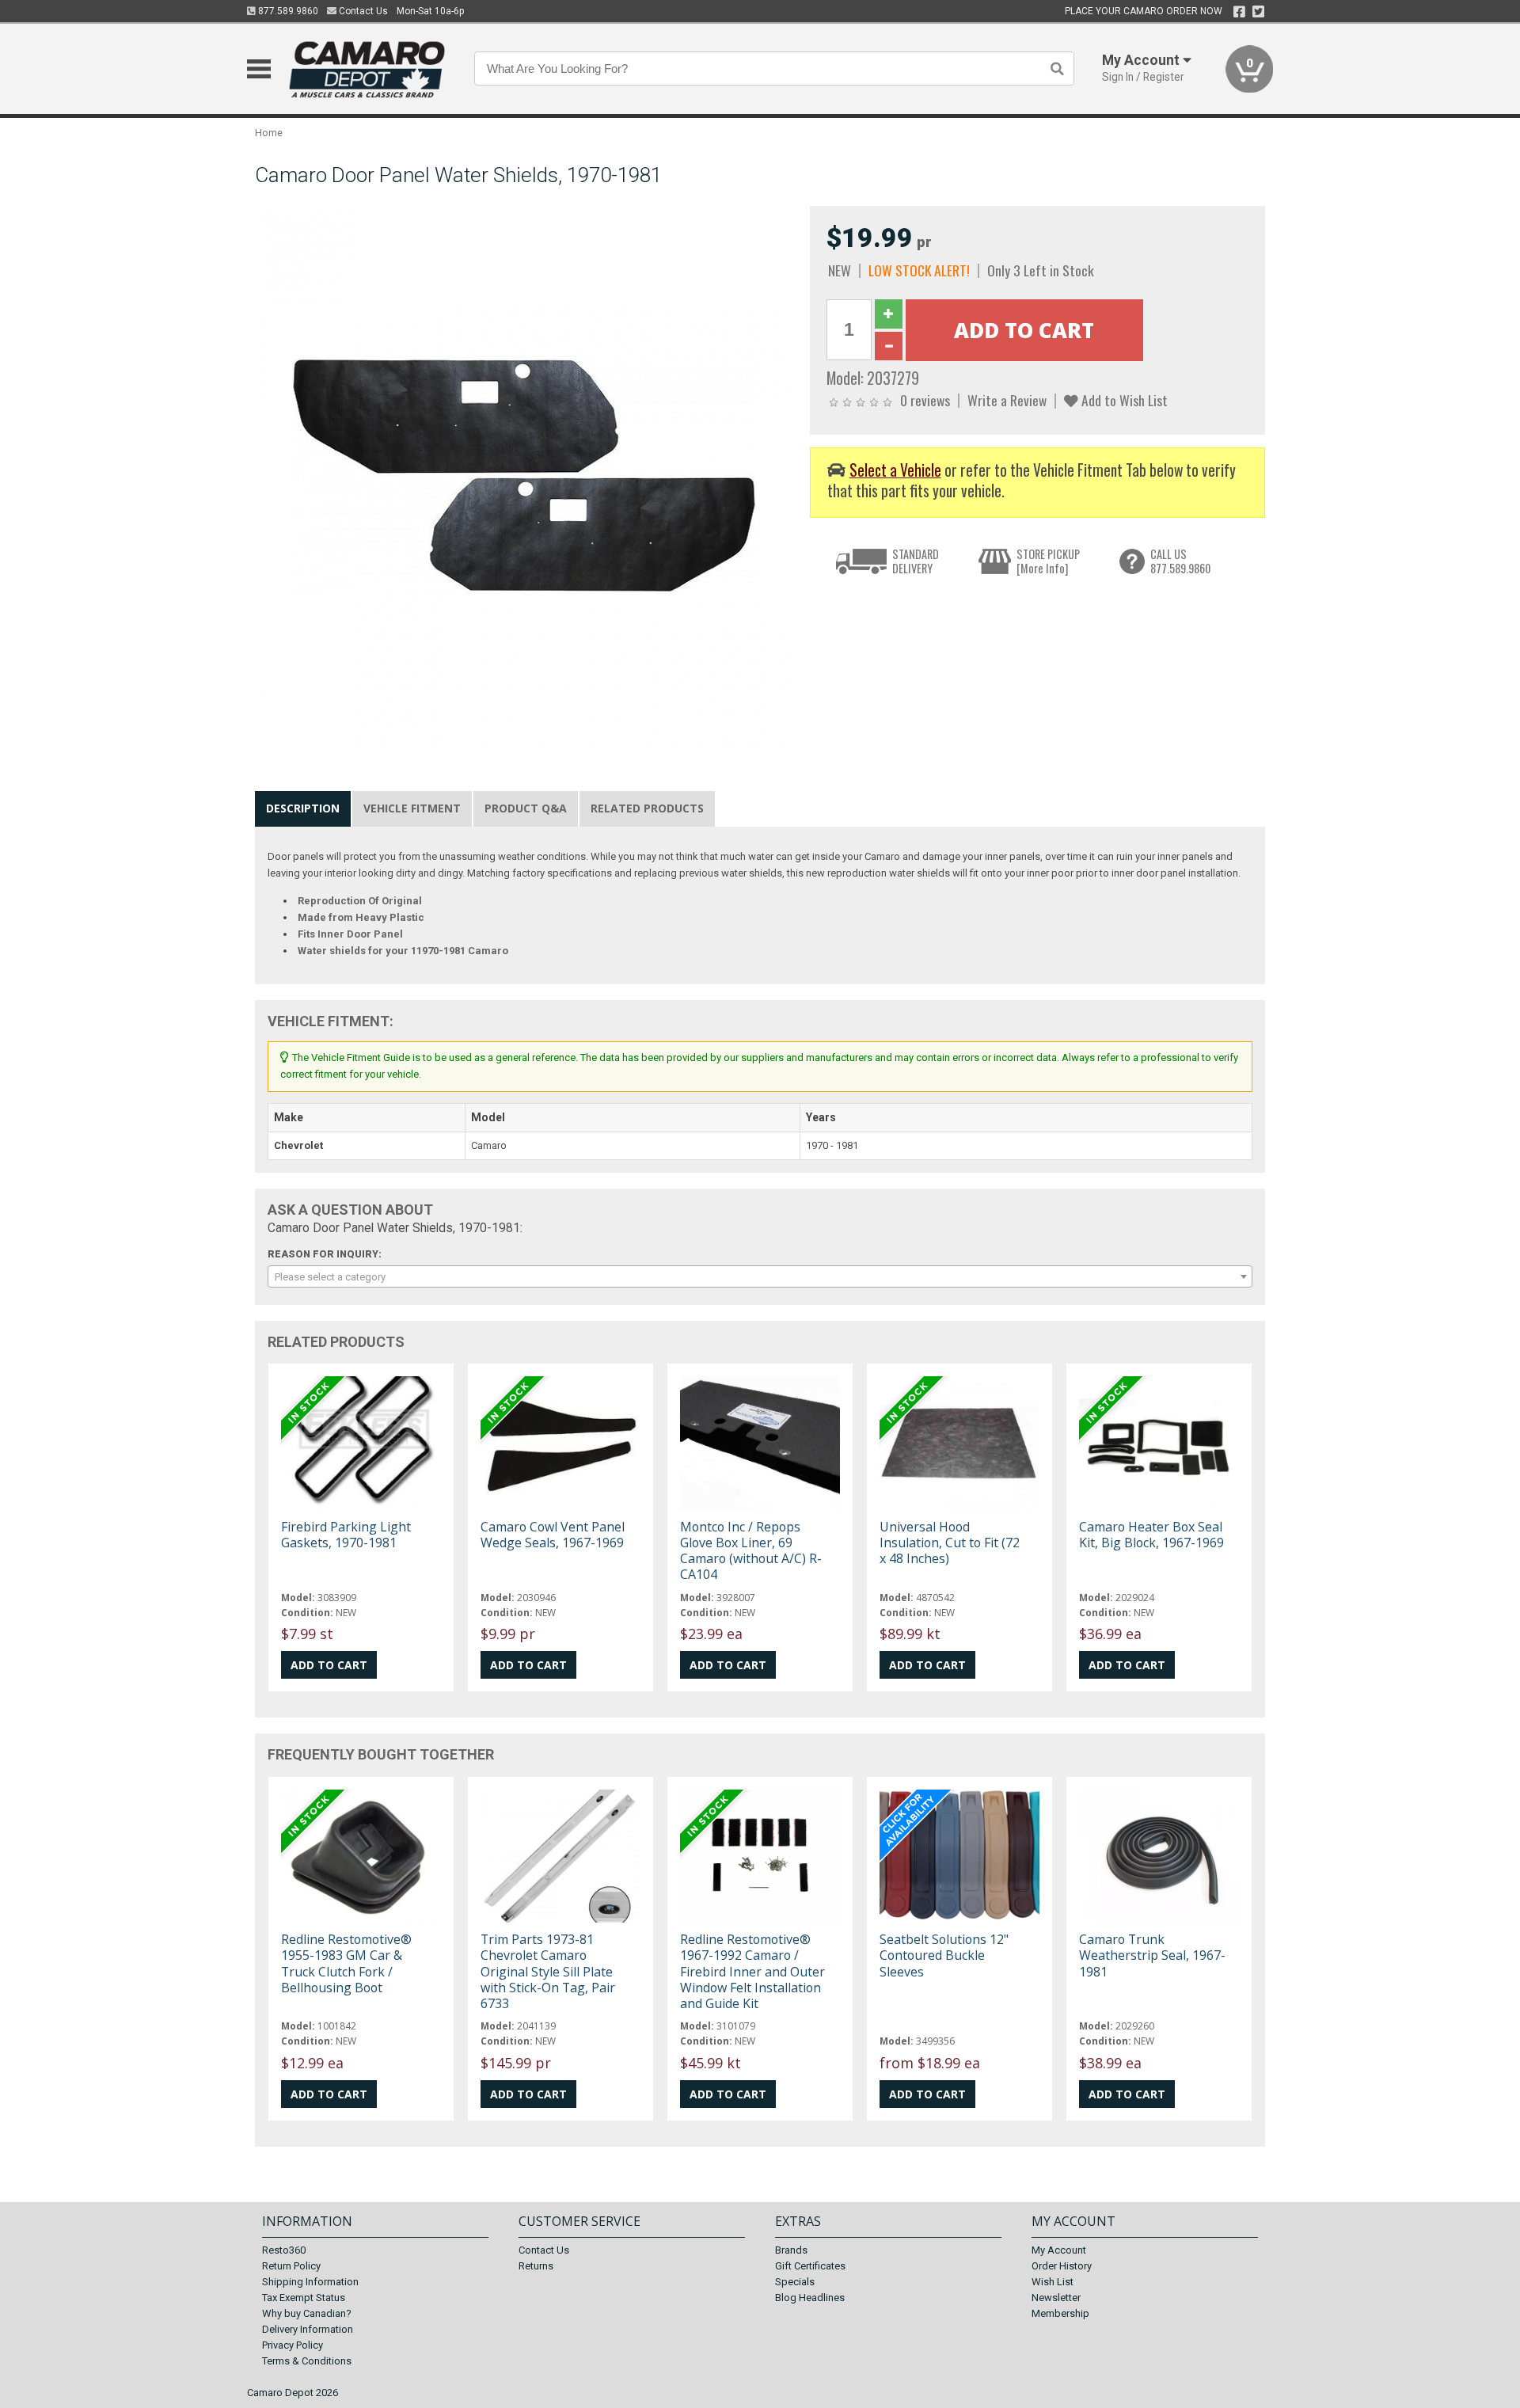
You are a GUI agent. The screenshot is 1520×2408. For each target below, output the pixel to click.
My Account (1059, 2250)
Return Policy (291, 2266)
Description (303, 808)
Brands (791, 2250)
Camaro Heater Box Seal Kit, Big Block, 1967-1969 (1151, 1535)
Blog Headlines (810, 2298)
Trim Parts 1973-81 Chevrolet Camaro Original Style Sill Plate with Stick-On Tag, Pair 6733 (548, 1971)
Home (269, 133)
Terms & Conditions (307, 2361)
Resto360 (284, 2250)
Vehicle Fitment (412, 808)
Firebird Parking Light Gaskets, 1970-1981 (346, 1535)
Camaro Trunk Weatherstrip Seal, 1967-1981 (1152, 1955)
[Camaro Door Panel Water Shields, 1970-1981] (524, 475)
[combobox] (760, 1276)
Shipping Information (310, 2282)
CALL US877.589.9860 (1180, 561)
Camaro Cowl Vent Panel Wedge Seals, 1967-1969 (553, 1535)
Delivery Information (308, 2329)
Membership (1060, 2313)
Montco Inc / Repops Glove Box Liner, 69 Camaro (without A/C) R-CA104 (751, 1551)
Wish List (1053, 2282)
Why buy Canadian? (307, 2313)
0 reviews (925, 400)
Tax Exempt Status (304, 2298)
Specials (795, 2282)
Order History (1062, 2266)
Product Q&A (526, 808)
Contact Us (362, 11)
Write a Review (1007, 400)
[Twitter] (1258, 12)
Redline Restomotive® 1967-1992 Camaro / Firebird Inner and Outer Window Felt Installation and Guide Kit (752, 1971)
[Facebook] (1239, 12)
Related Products (647, 808)
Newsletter (1056, 2298)
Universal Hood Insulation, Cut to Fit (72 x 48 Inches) (950, 1543)
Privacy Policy (293, 2345)
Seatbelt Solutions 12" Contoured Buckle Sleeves (944, 1955)
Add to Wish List (1123, 400)
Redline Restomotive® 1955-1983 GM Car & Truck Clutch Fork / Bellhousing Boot (346, 1963)
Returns (536, 2266)
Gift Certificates (810, 2266)
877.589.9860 (287, 11)
